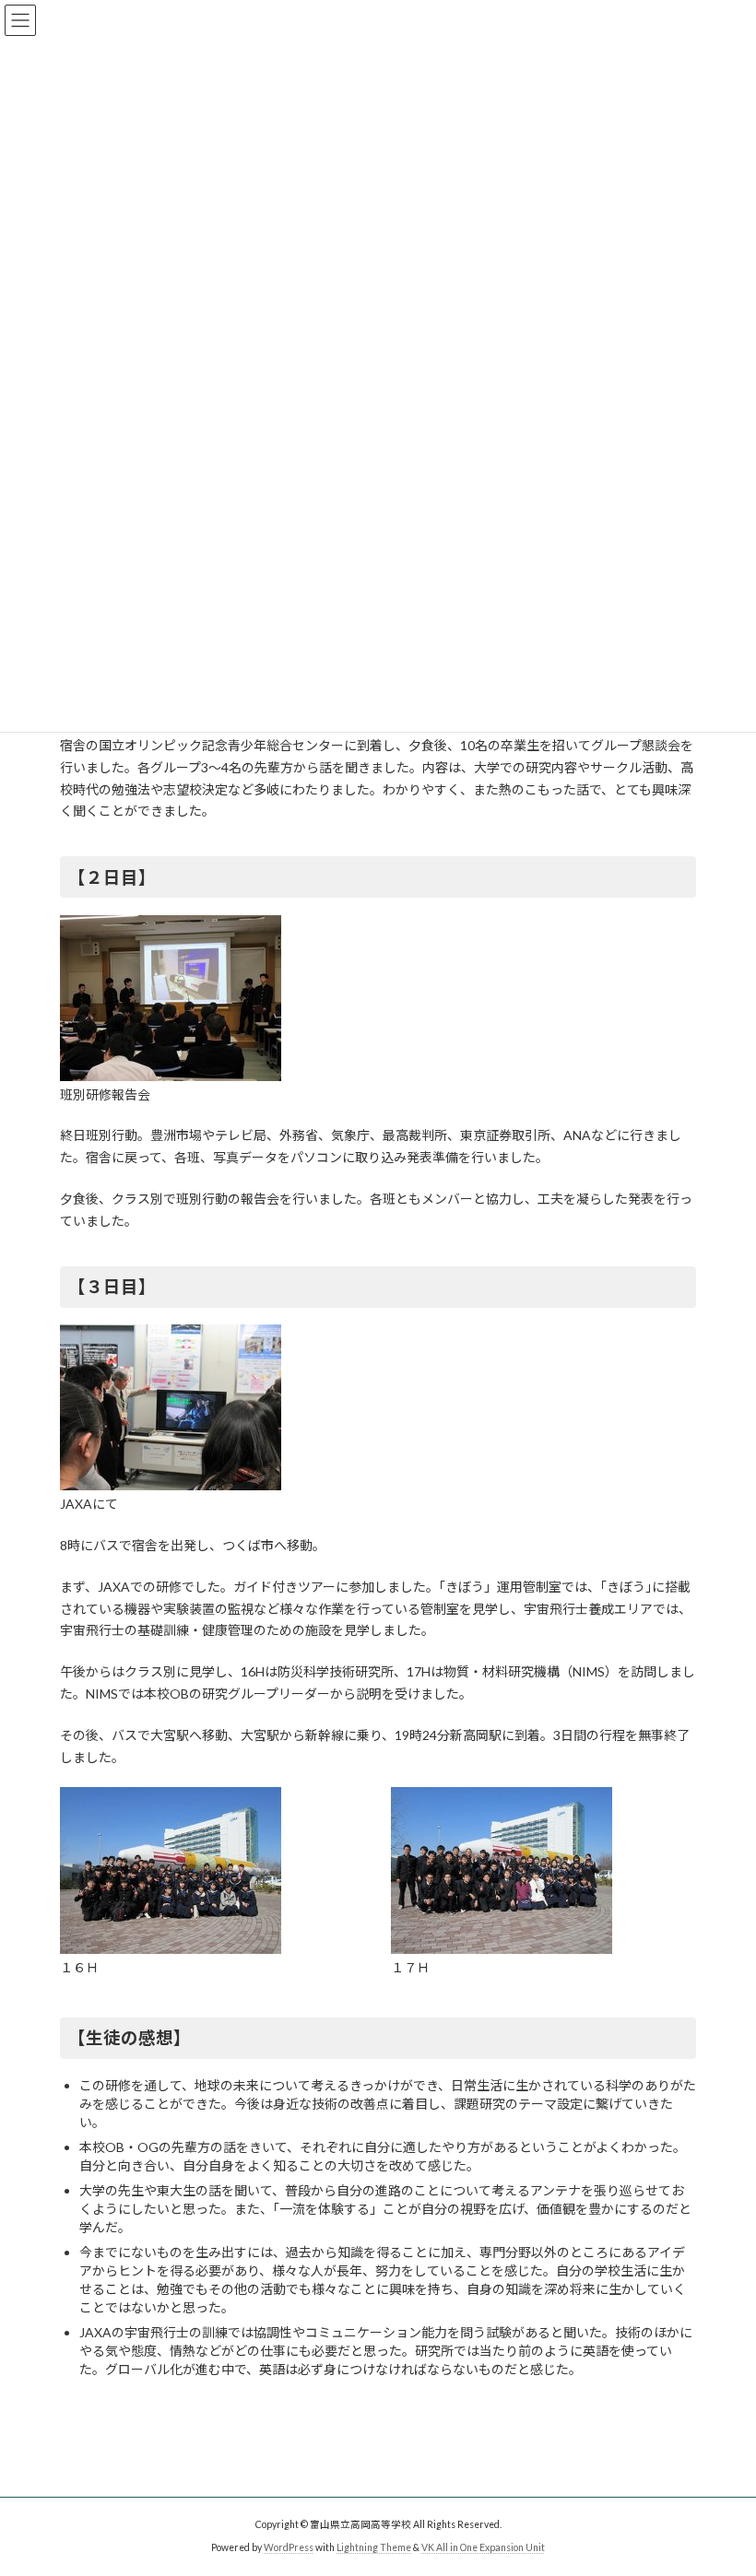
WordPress (289, 2547)
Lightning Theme (374, 2547)
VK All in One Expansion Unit (483, 2547)
